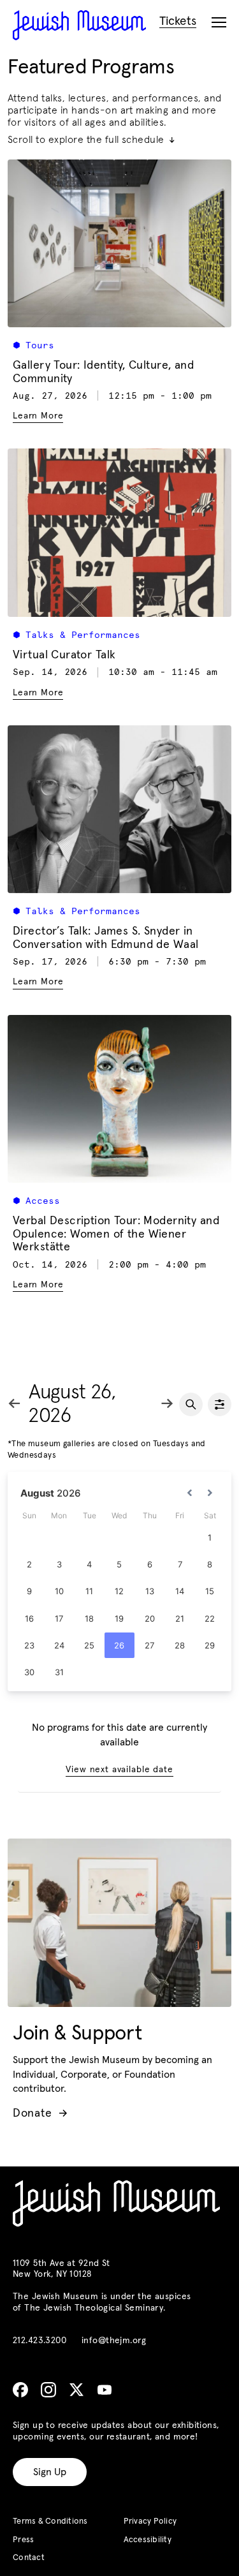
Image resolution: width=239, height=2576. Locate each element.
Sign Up (50, 2472)
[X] (76, 2390)
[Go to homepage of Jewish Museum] (79, 25)
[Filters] (220, 1404)
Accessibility (148, 2540)
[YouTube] (105, 2390)
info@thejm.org (114, 2341)
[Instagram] (48, 2390)
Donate (40, 2113)
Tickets (178, 21)
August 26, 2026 (72, 1404)
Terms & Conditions (50, 2521)
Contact (29, 2558)
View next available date (119, 1770)
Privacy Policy (150, 2521)
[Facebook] (20, 2390)
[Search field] (191, 1404)
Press (23, 2540)
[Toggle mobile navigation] (219, 23)
